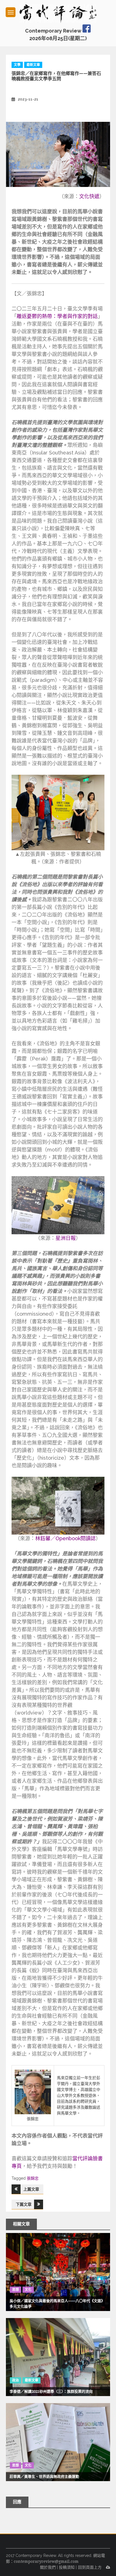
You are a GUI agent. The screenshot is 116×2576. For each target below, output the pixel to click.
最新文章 (33, 65)
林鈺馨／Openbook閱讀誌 (65, 1538)
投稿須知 (67, 2567)
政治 (15, 2380)
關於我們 (48, 2567)
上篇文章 (31, 2189)
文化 (28, 2290)
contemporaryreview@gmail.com (46, 2561)
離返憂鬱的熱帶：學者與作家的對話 (57, 316)
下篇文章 (24, 2204)
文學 (17, 65)
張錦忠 (33, 2178)
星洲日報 (66, 1238)
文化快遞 (89, 196)
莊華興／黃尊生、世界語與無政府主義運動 (44, 2476)
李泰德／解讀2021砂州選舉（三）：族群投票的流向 (51, 2391)
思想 (15, 2290)
